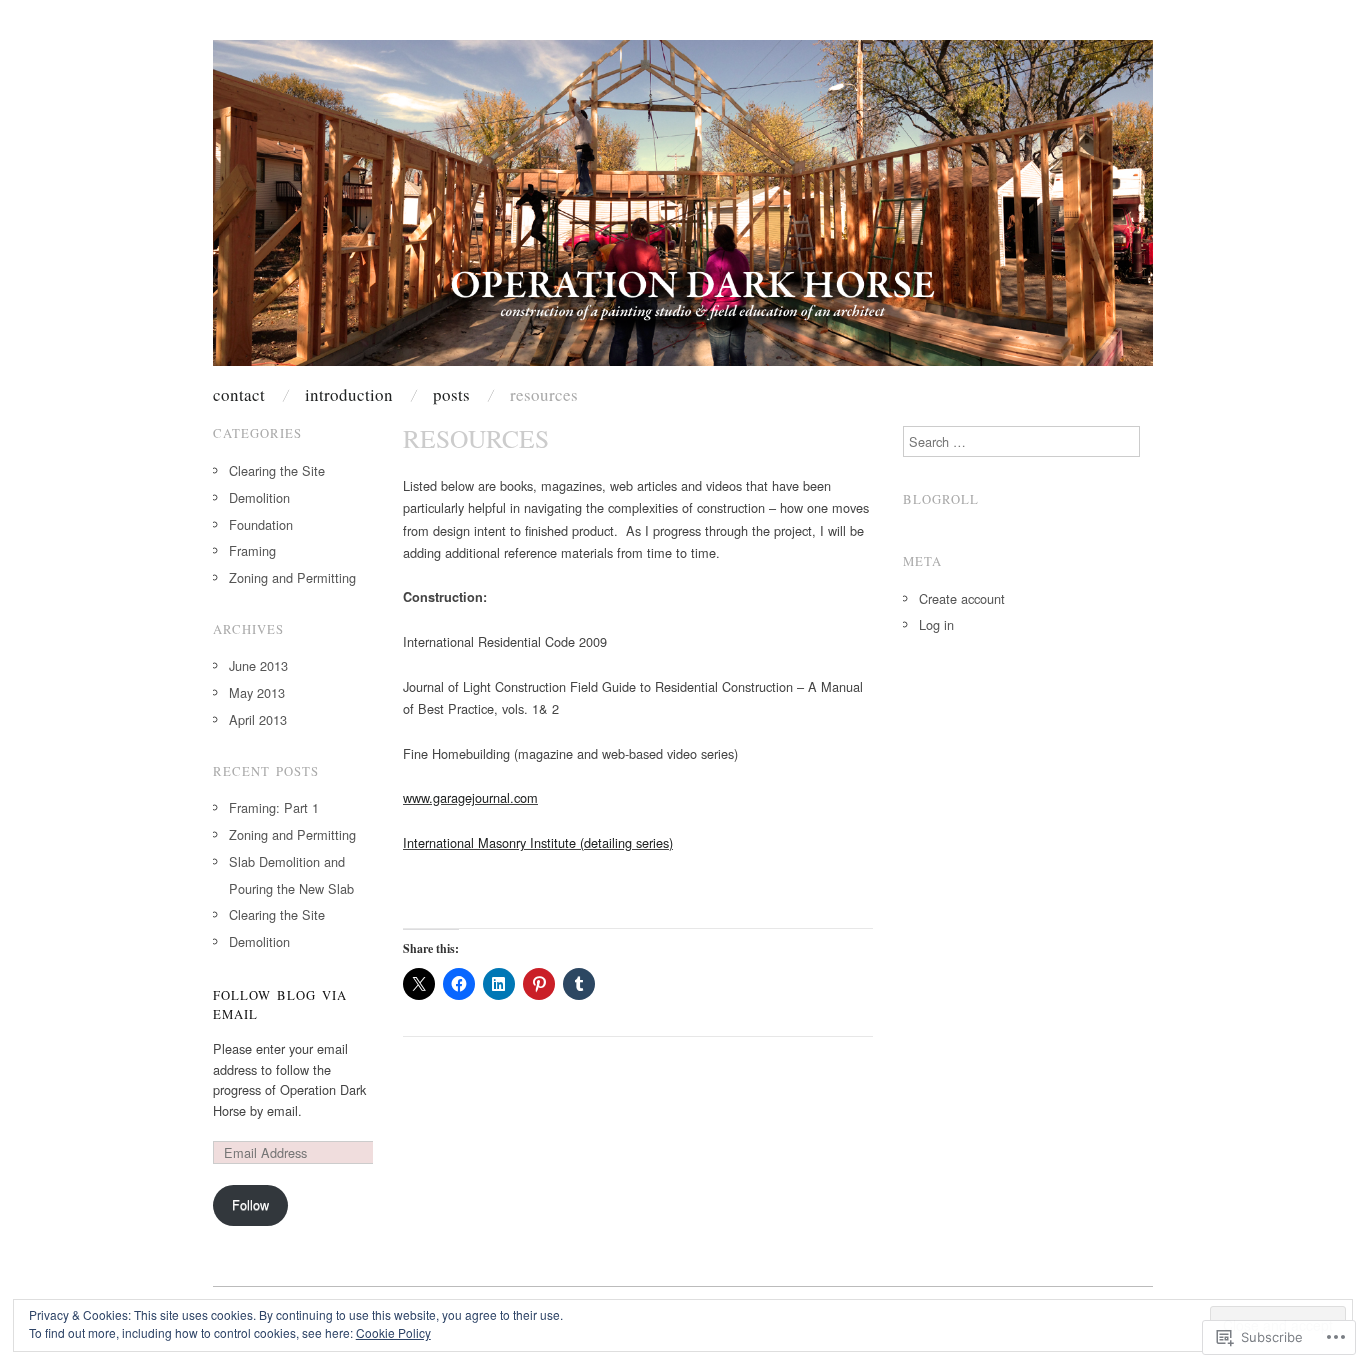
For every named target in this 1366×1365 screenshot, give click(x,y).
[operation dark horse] (683, 211)
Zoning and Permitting (292, 577)
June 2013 (258, 665)
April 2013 (258, 719)
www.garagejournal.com (470, 797)
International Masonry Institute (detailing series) (538, 842)
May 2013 (257, 692)
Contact (239, 394)
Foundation (261, 524)
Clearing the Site (277, 470)
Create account (962, 598)
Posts (451, 394)
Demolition (259, 497)
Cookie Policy (393, 1332)
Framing (252, 550)
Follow (250, 1204)
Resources (544, 394)
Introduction (349, 394)
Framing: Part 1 (274, 807)
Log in (936, 624)
